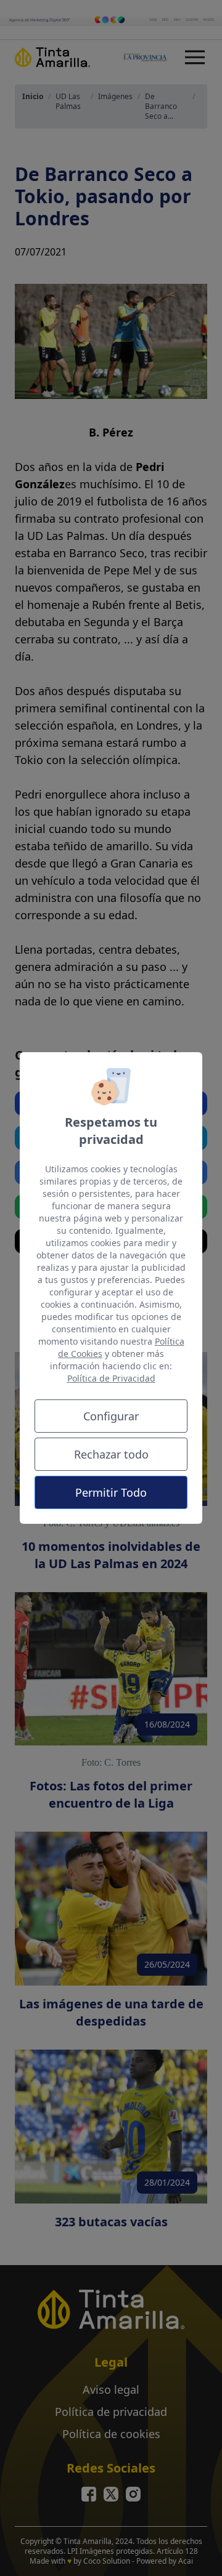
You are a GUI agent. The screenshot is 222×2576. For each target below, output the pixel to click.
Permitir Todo (111, 1492)
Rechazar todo (111, 1454)
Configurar (111, 1416)
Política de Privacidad (111, 1378)
